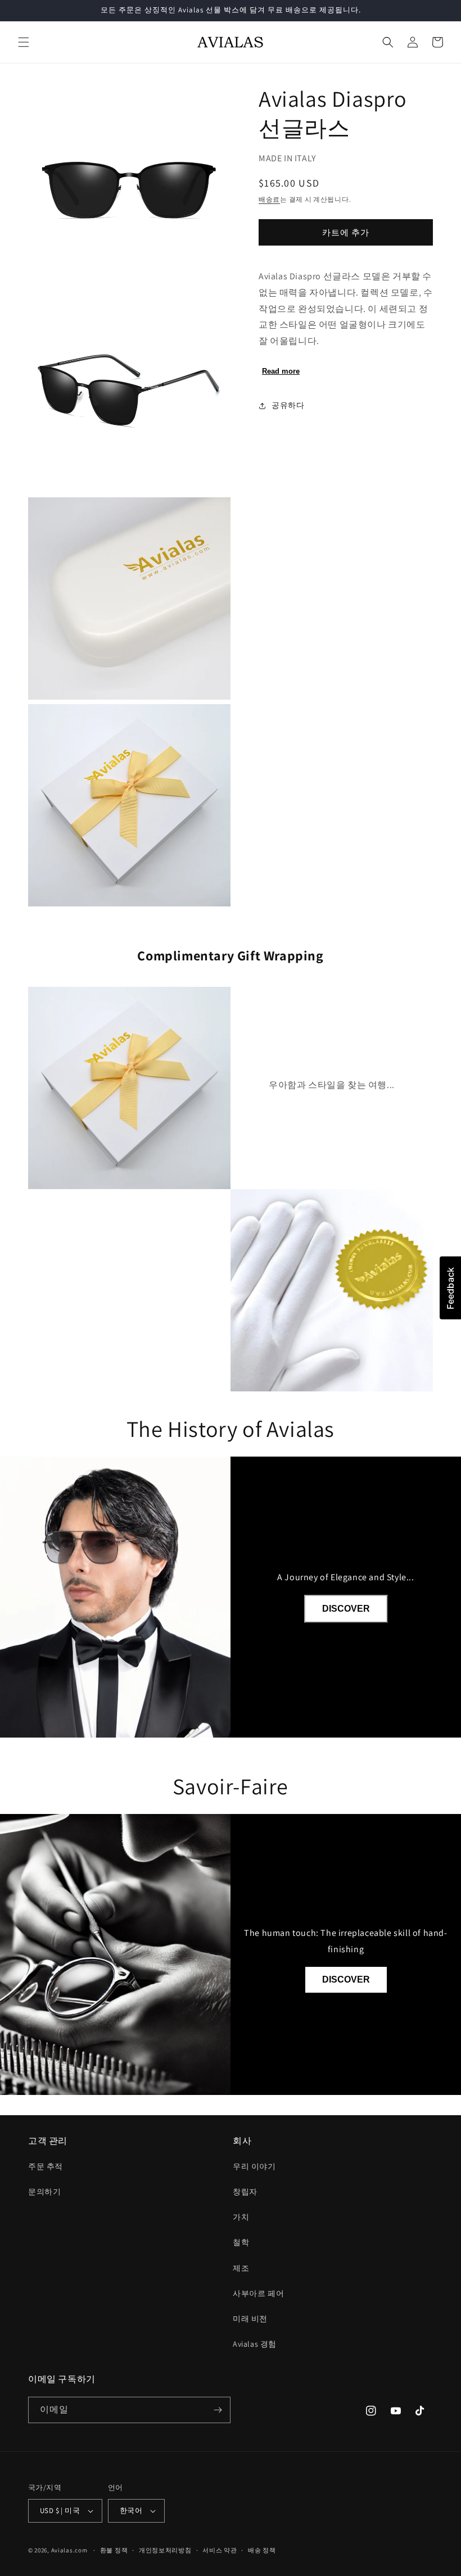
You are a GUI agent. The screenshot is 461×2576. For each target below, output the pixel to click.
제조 (241, 2268)
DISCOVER (346, 1609)
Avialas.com (69, 2550)
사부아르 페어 (258, 2293)
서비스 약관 (220, 2550)
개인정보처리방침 (165, 2550)
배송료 (269, 199)
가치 (241, 2217)
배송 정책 (262, 2550)
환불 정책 (114, 2550)
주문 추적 (46, 2166)
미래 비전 (250, 2319)
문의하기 (44, 2192)
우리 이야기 (254, 2166)
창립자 (245, 2192)
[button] (24, 42)
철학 (241, 2242)
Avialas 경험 (255, 2344)
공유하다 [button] (288, 405)
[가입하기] (218, 2410)
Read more (281, 371)
